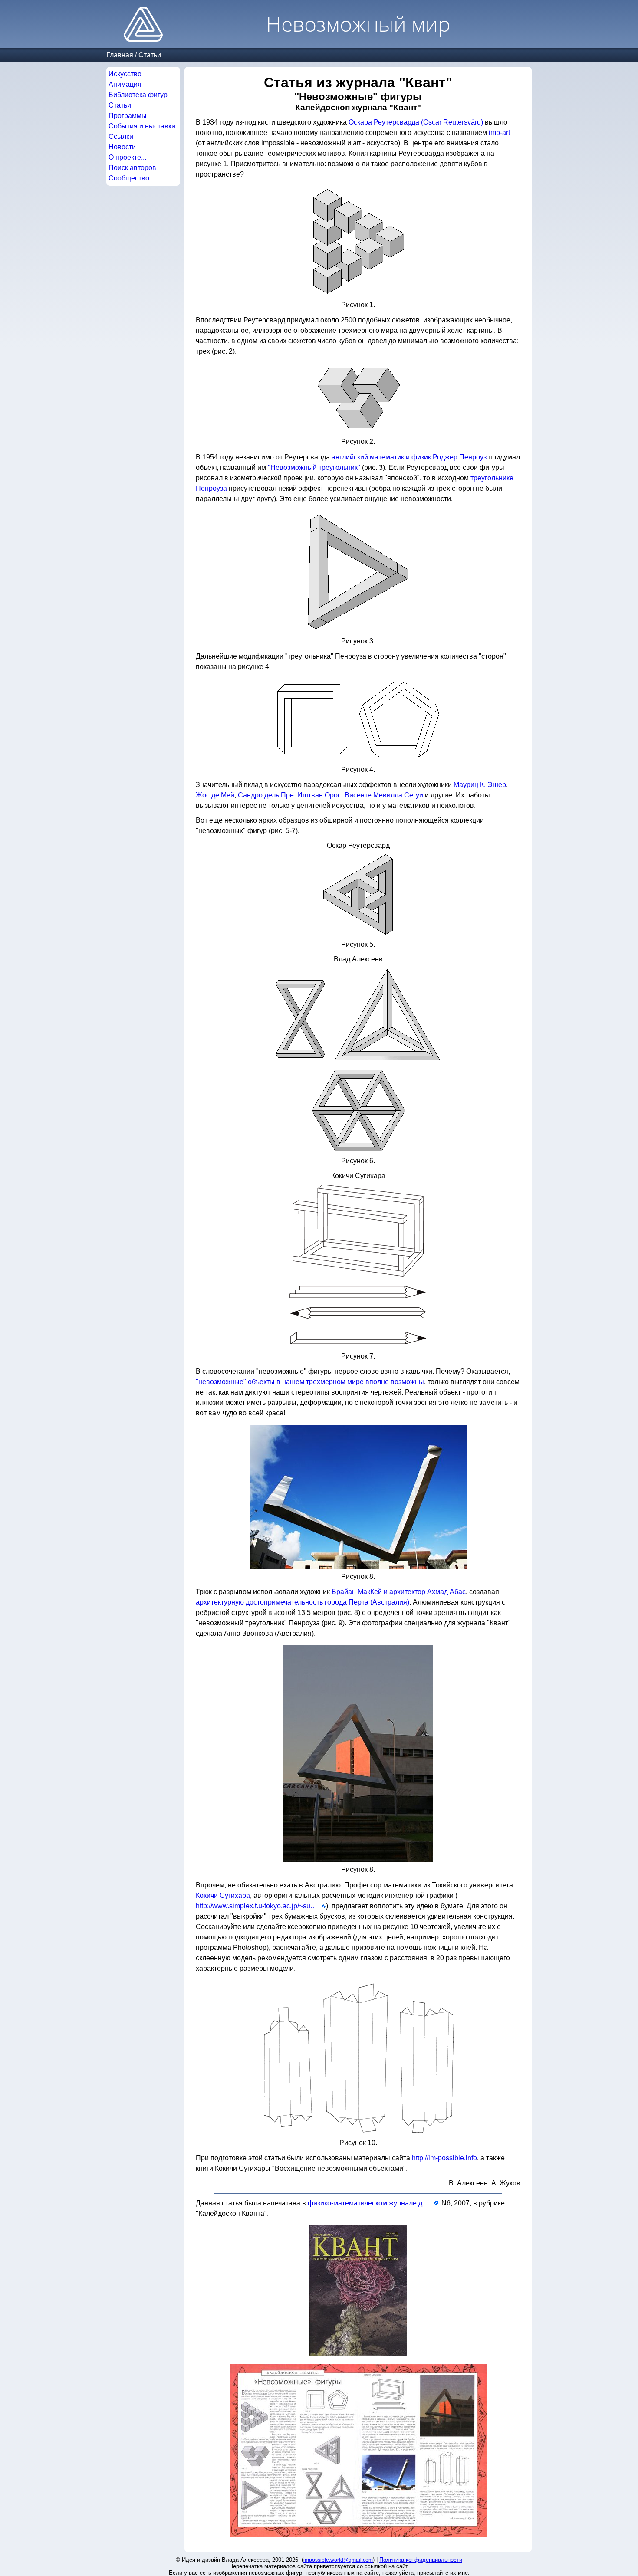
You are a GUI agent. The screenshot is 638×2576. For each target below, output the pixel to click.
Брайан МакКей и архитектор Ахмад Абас (399, 1592)
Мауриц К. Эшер (480, 785)
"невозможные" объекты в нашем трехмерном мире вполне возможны (310, 1382)
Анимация (125, 84)
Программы (128, 116)
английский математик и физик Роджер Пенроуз (409, 457)
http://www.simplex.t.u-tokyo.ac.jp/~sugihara (261, 1906)
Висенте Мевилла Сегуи (384, 795)
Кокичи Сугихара (223, 1895)
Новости (122, 147)
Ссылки (121, 136)
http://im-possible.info (444, 2158)
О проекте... (127, 157)
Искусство (125, 74)
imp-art (499, 133)
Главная (120, 55)
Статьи (150, 55)
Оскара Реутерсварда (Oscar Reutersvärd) (416, 122)
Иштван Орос (319, 795)
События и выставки (142, 126)
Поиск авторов (132, 168)
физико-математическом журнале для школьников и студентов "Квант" (373, 2203)
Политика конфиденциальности (421, 2560)
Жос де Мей (215, 795)
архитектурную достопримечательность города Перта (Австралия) (303, 1602)
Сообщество (129, 178)
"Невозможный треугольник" (314, 468)
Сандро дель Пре (266, 795)
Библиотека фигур (138, 95)
